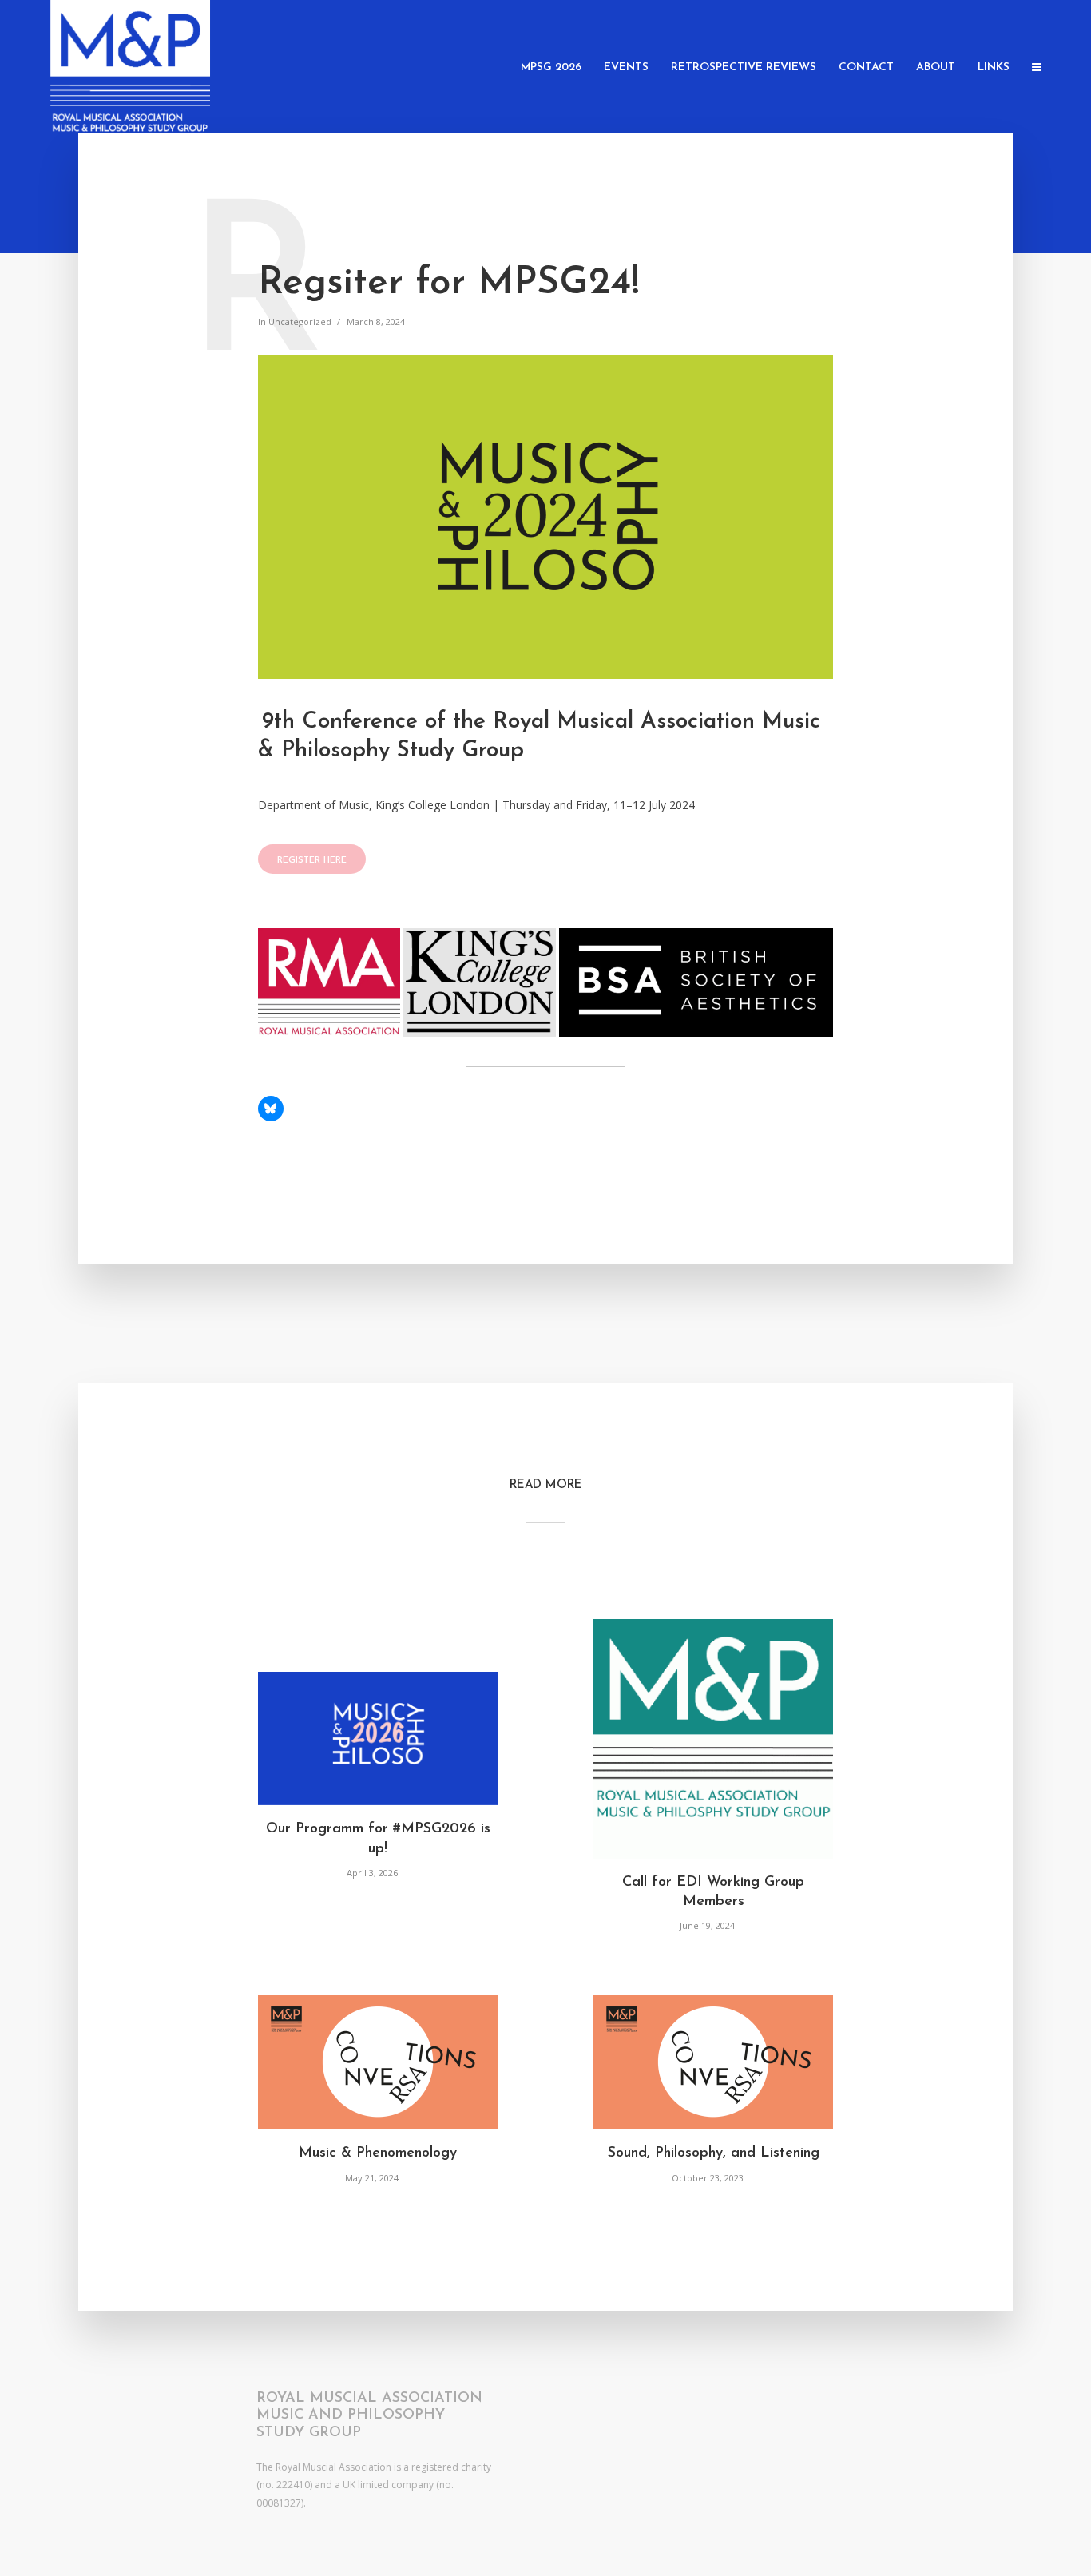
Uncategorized (300, 322)
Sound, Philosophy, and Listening (714, 2153)
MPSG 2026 (551, 67)
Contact (866, 67)
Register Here (312, 861)
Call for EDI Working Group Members (713, 1892)
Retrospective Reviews (744, 67)
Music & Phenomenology (378, 2153)
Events (626, 67)
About (936, 67)
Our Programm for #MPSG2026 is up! (378, 1839)
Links (994, 67)
